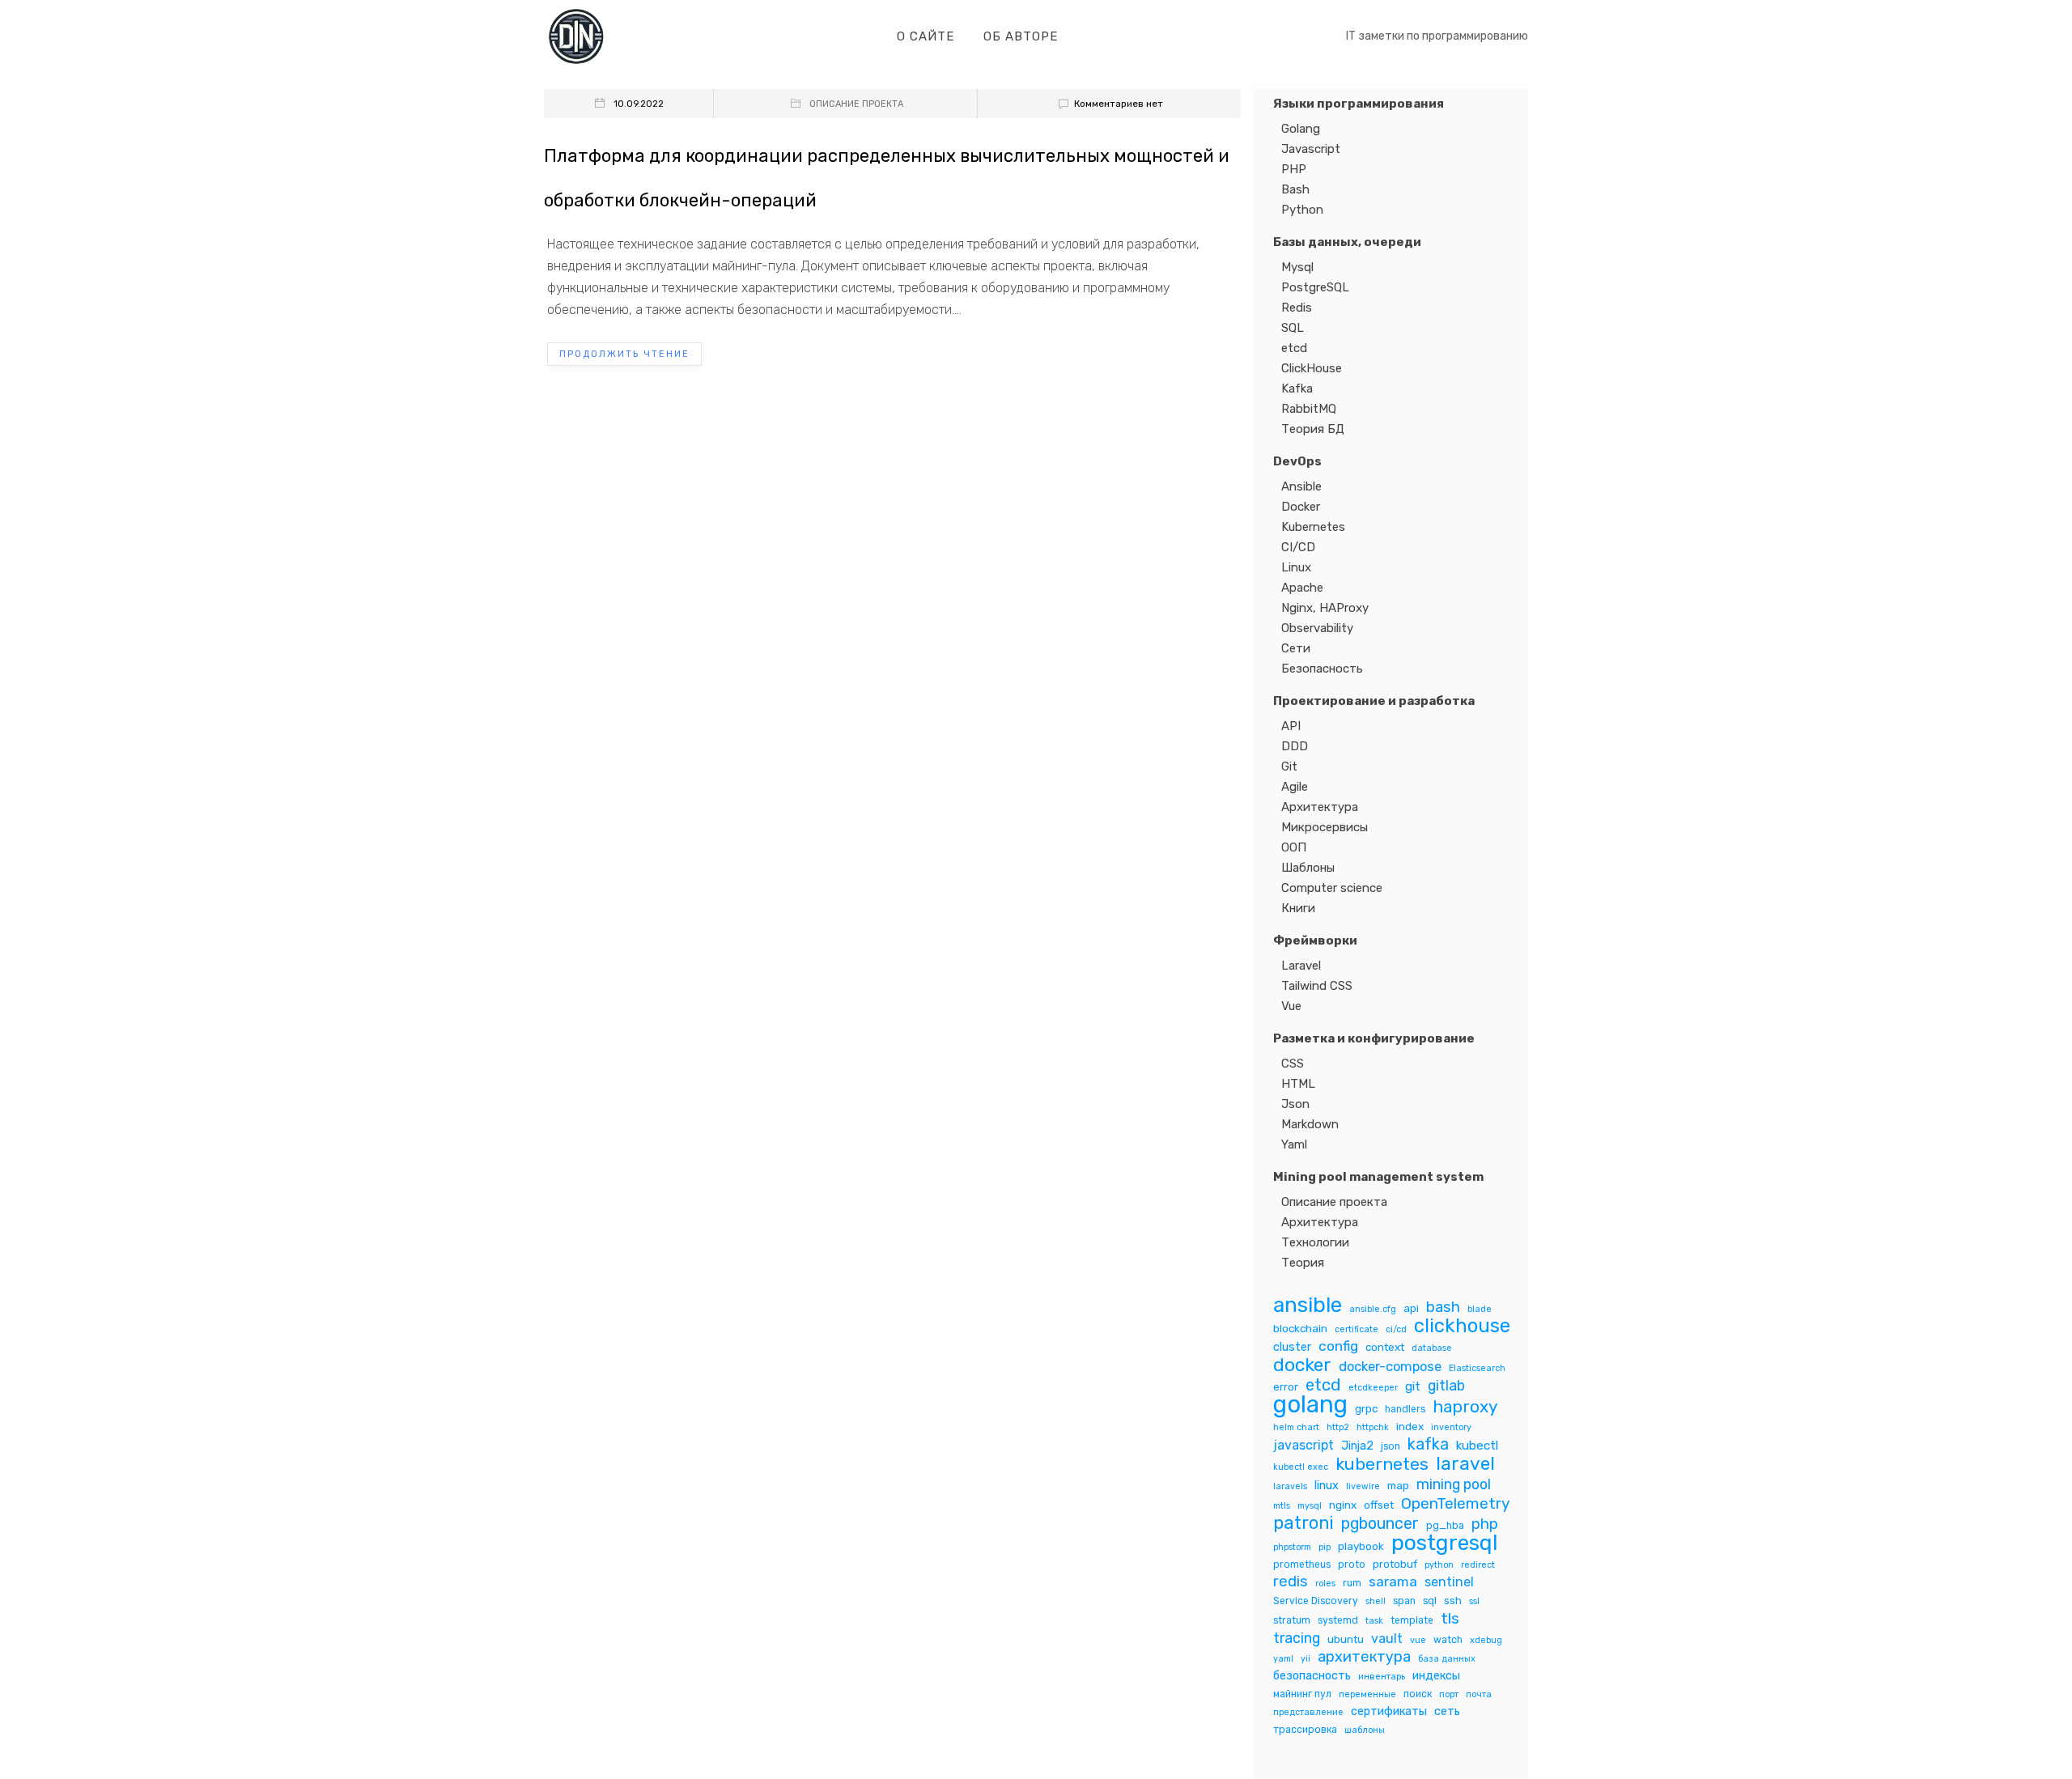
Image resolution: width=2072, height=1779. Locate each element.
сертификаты (1389, 1711)
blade (1480, 1309)
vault (1387, 1639)
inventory (1451, 1427)
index (1410, 1426)
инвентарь (1382, 1677)
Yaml (1294, 1144)
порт (1449, 1694)
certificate (1357, 1329)
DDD (1295, 746)
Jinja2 (1357, 1446)
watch (1448, 1640)
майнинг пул (1302, 1694)
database (1432, 1348)
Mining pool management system (1378, 1177)
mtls (1282, 1506)
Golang (1301, 129)
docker (1302, 1365)
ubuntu (1346, 1639)
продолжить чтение (624, 354)
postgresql (1445, 1543)
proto (1352, 1565)
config (1338, 1346)
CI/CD (1298, 547)
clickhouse (1462, 1326)
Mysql (1297, 267)
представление (1308, 1712)
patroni (1303, 1523)
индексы (1436, 1675)
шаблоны (1365, 1730)
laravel (1465, 1464)
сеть (1447, 1711)
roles (1325, 1584)
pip (1325, 1547)
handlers (1405, 1409)
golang (1310, 1405)
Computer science (1332, 888)
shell (1376, 1601)
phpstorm (1292, 1547)
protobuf (1395, 1564)
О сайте (926, 36)
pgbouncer (1380, 1524)
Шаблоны (1308, 868)
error (1286, 1386)
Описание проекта (856, 104)
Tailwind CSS (1317, 986)
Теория (1303, 1263)
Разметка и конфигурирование (1374, 1038)
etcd (1294, 348)
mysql (1310, 1506)
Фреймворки (1315, 940)
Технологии (1315, 1242)
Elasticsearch (1477, 1368)
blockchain (1300, 1328)
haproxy (1465, 1407)
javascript (1303, 1445)
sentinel (1449, 1582)
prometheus (1302, 1565)
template (1412, 1620)
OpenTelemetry (1456, 1503)
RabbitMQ (1309, 409)
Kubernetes (1313, 527)
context (1385, 1347)
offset (1379, 1505)
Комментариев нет (1119, 104)
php (1485, 1524)
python (1439, 1565)
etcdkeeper (1373, 1388)
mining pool (1454, 1484)
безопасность (1312, 1675)
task (1374, 1621)
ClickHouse (1312, 368)
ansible (1308, 1305)
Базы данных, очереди (1347, 242)
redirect (1478, 1565)
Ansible (1301, 486)
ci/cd (1396, 1329)
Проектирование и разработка (1374, 701)
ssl (1474, 1601)
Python (1302, 210)
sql (1430, 1601)
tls (1450, 1618)
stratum (1292, 1620)
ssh (1453, 1600)
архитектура (1364, 1657)
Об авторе (1021, 36)
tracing (1297, 1638)
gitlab (1446, 1385)
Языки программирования (1359, 104)
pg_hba (1445, 1526)
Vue (1291, 1006)
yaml (1283, 1659)
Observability (1317, 628)
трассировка (1305, 1730)
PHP (1294, 169)
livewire (1363, 1486)
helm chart (1296, 1427)
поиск (1418, 1694)
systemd (1338, 1620)
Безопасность (1322, 669)
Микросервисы (1325, 827)
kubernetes (1382, 1464)
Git (1289, 766)
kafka (1428, 1444)
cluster (1292, 1347)
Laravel (1301, 966)
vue (1418, 1640)
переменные (1367, 1694)
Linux (1296, 567)
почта (1479, 1694)
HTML (1298, 1084)
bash (1443, 1308)
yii (1306, 1659)
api (1411, 1308)
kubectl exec (1301, 1467)
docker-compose (1390, 1366)
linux (1327, 1485)
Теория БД (1313, 429)
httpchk (1373, 1427)
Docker (1301, 507)
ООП (1294, 847)
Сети (1296, 648)
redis (1291, 1582)
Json (1295, 1104)
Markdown (1310, 1124)
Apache (1302, 588)
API (1291, 726)
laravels (1290, 1486)
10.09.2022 (639, 104)
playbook (1361, 1546)
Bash (1295, 189)
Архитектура (1320, 807)
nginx (1343, 1505)
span (1404, 1601)
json (1391, 1446)
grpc (1366, 1408)
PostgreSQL (1315, 287)
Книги (1298, 908)
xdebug (1486, 1640)
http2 (1338, 1427)
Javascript (1311, 149)
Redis (1297, 308)
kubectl (1477, 1446)
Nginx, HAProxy (1325, 608)
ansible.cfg (1373, 1309)
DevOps (1297, 461)
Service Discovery (1316, 1601)
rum (1352, 1583)
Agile (1295, 787)
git (1413, 1386)
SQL (1293, 328)
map (1398, 1485)
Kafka (1297, 388)
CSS (1293, 1064)
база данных (1447, 1659)
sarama (1393, 1582)
